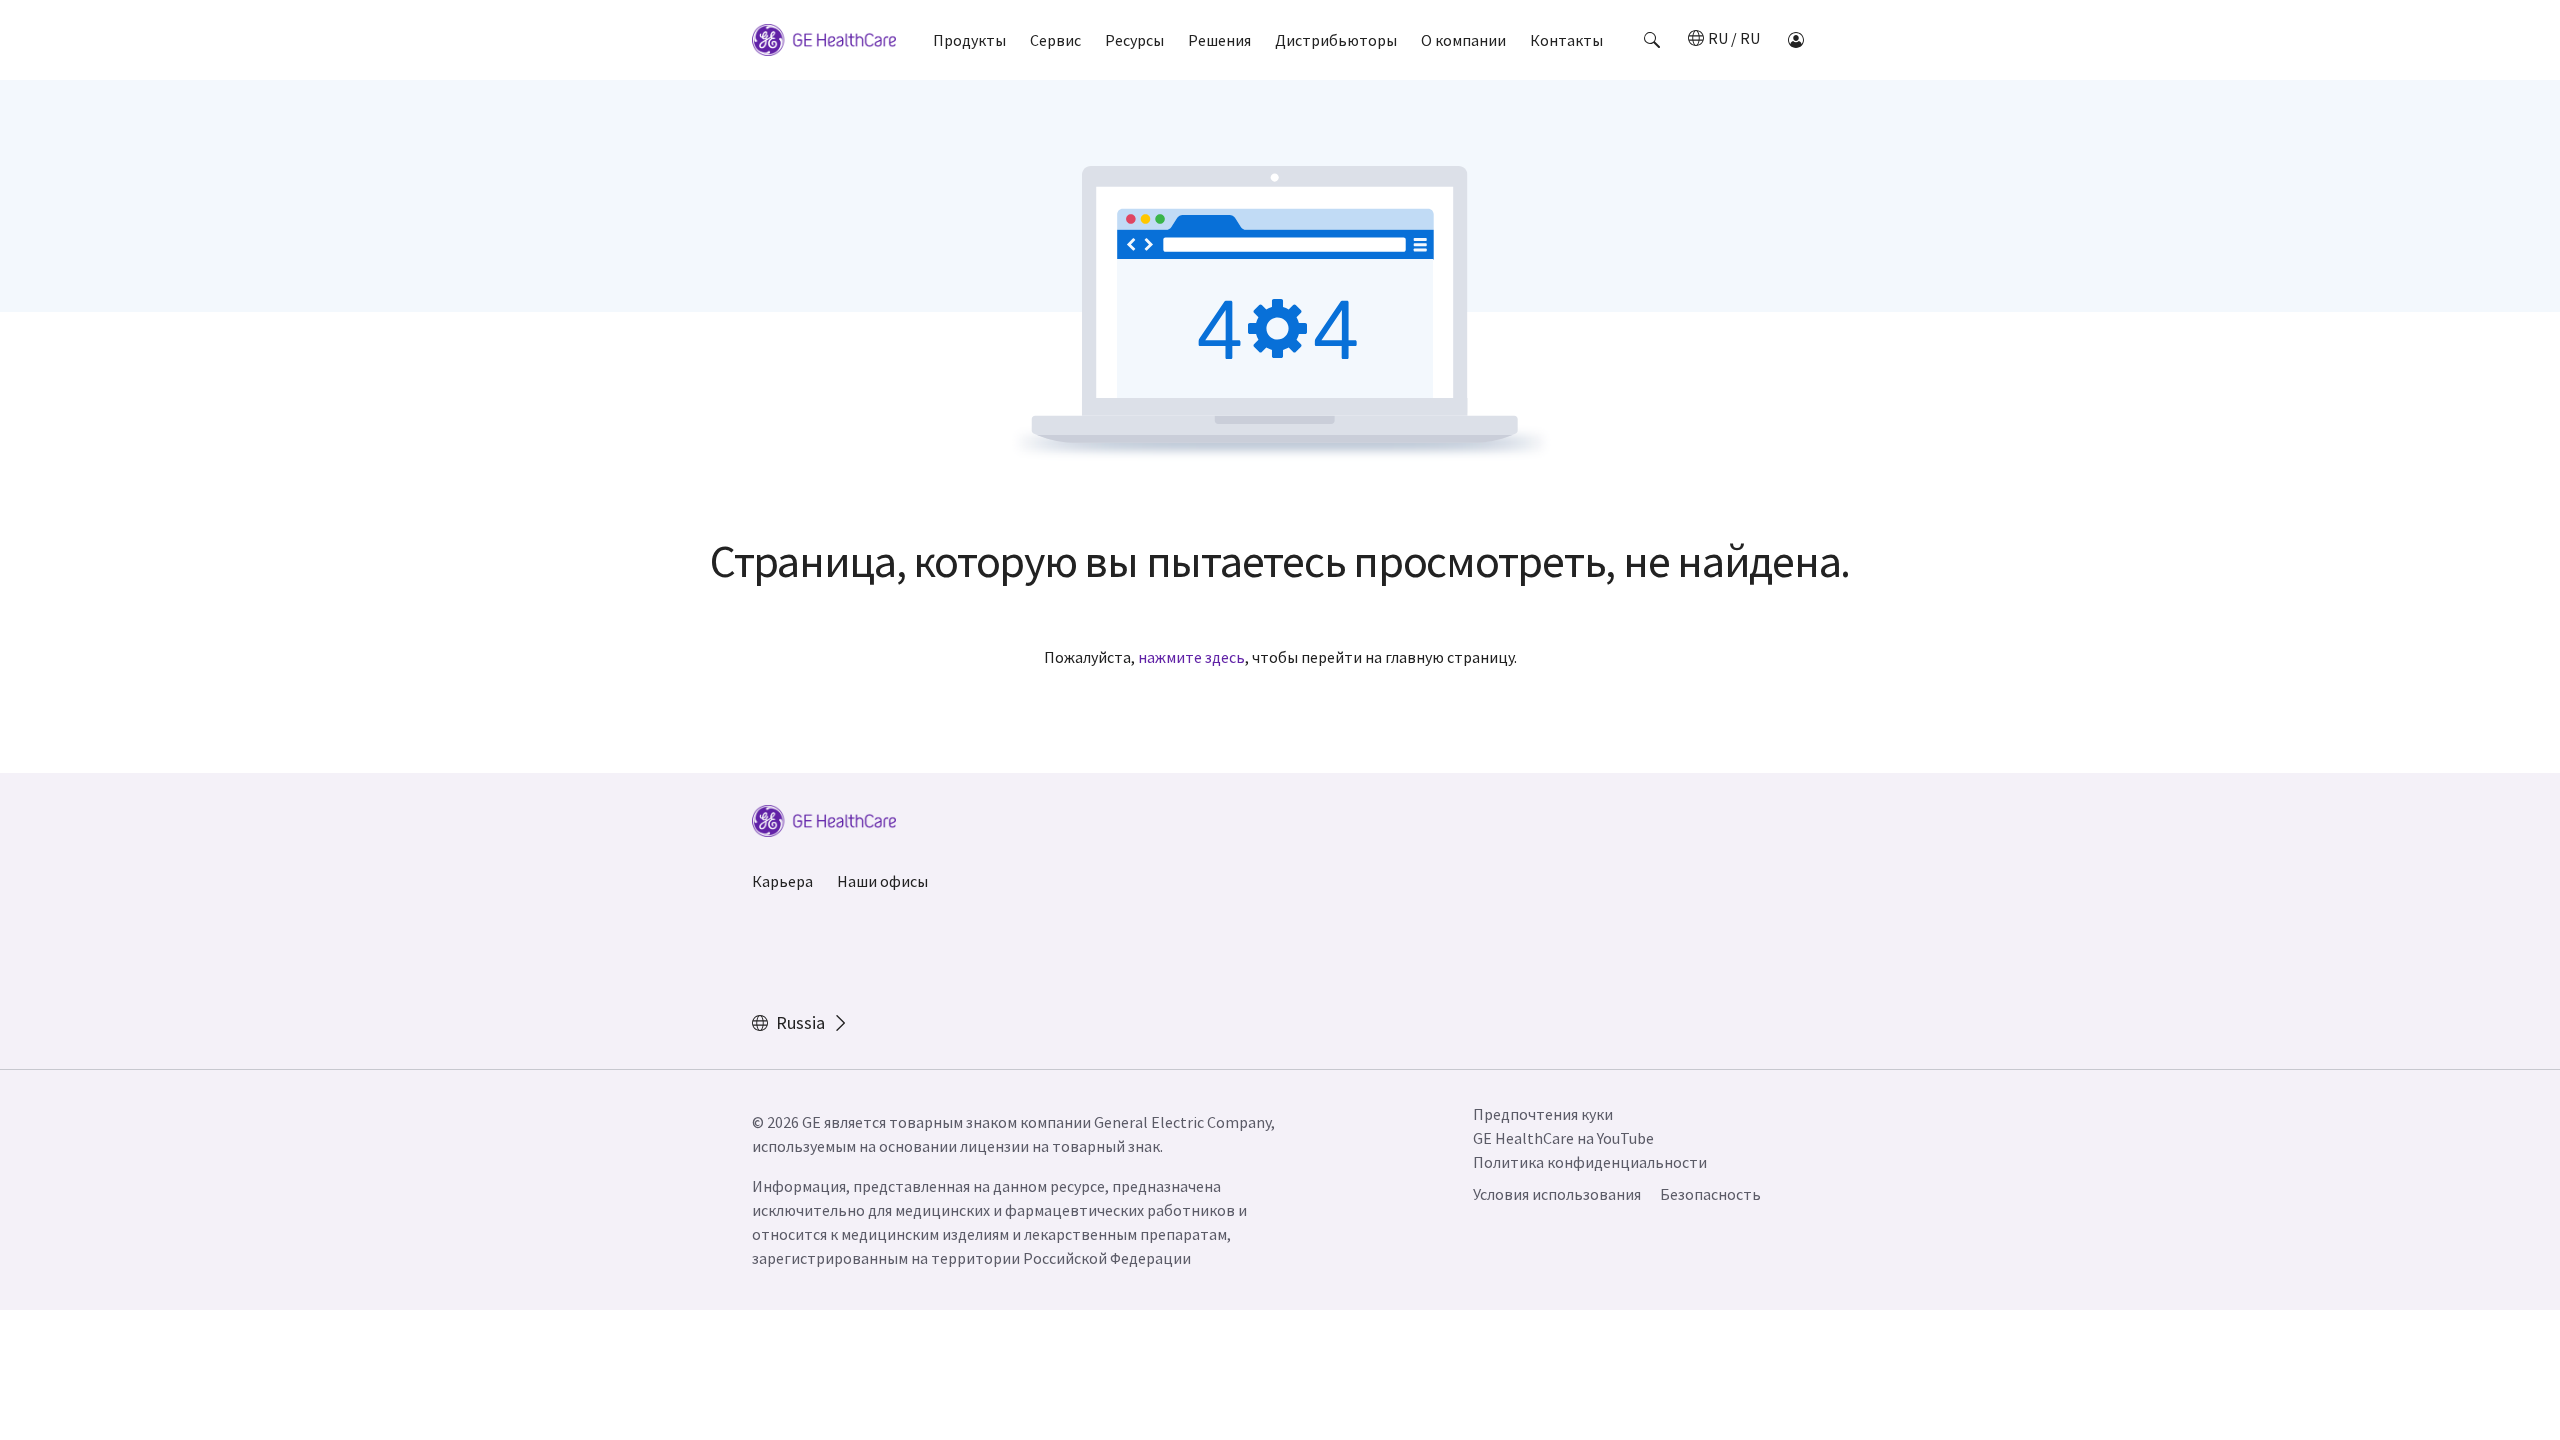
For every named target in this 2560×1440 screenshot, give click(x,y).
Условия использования (1557, 1194)
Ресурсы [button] (1134, 40)
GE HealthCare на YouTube (1563, 1138)
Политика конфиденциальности (1590, 1162)
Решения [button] (1219, 40)
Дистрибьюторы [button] (1336, 40)
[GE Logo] (824, 43)
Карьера (782, 881)
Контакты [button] (1566, 40)
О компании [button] (1463, 40)
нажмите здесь (1191, 657)
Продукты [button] (969, 40)
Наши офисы (882, 881)
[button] (1652, 40)
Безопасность (1710, 1194)
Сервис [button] (1055, 40)
